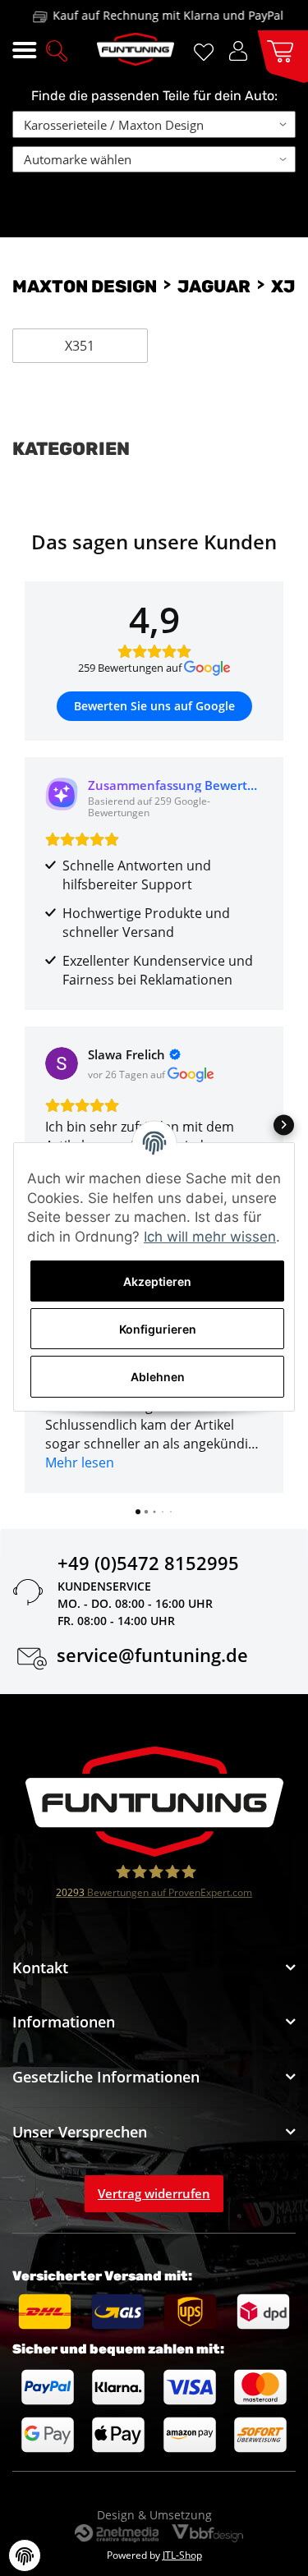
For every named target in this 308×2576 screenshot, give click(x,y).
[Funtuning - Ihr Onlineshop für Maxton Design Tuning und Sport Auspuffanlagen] (136, 49)
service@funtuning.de (152, 1658)
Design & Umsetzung (154, 2515)
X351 (80, 346)
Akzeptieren (157, 1281)
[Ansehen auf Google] (62, 1063)
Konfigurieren (158, 1329)
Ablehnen (158, 1377)
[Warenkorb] (276, 50)
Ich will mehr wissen (210, 1237)
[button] (57, 49)
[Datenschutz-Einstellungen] (25, 2555)
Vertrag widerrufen (154, 2193)
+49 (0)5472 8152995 (148, 1566)
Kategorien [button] (71, 449)
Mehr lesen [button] (80, 1462)
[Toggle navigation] (24, 51)
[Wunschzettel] (207, 51)
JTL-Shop (182, 2555)
